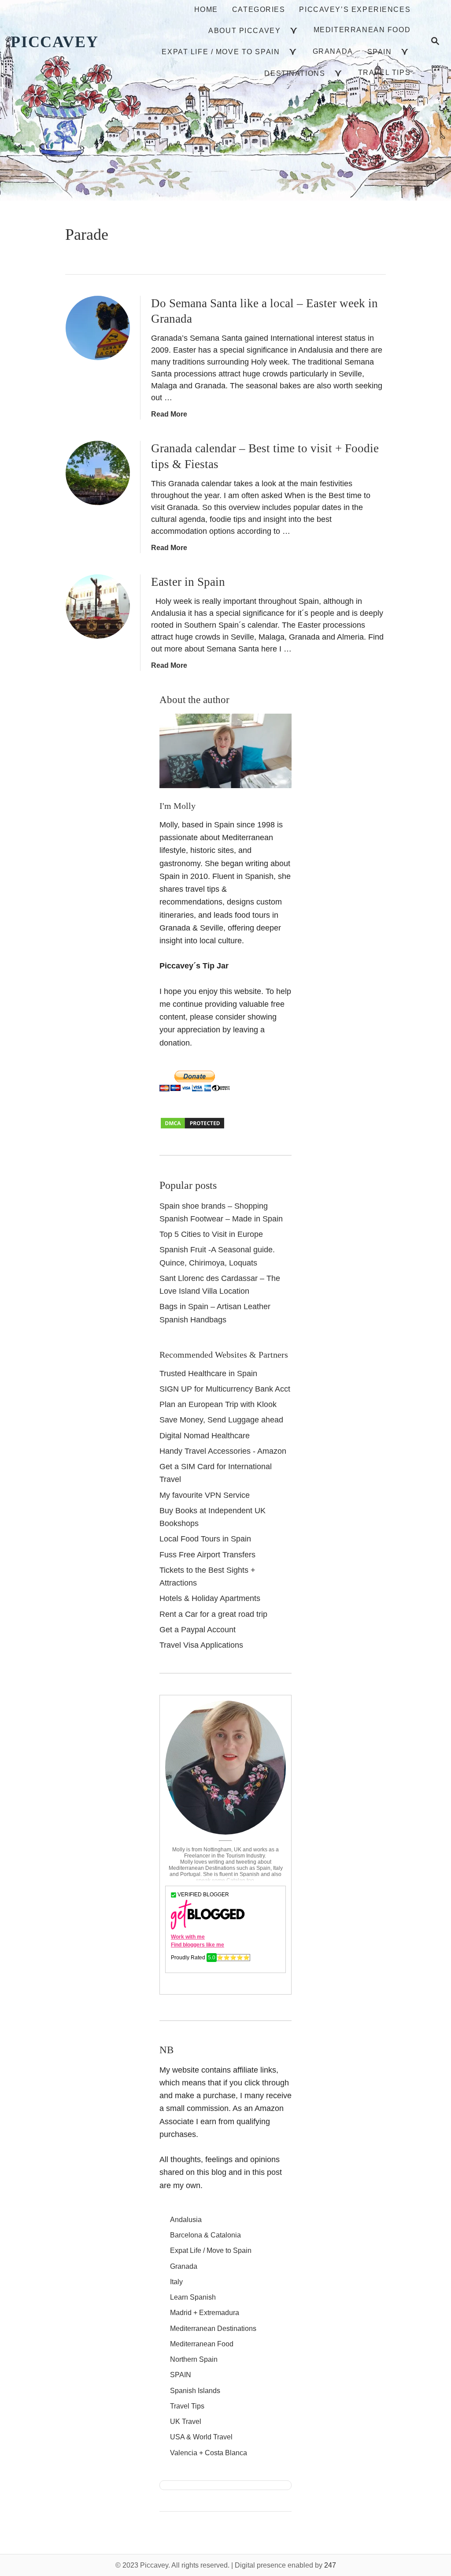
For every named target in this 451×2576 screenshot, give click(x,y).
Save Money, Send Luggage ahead (221, 1420)
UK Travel (186, 2422)
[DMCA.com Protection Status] (192, 1127)
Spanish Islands (195, 2391)
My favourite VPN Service (205, 1495)
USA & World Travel (201, 2437)
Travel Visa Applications (201, 1645)
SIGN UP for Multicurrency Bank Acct (225, 1389)
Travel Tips (187, 2406)
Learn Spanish (193, 2297)
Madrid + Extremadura (205, 2313)
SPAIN (181, 2375)
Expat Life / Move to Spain (211, 2250)
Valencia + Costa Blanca (209, 2453)
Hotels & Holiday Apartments (210, 1598)
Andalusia (186, 2220)
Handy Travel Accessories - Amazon (223, 1451)
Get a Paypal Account (198, 1630)
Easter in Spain (188, 582)
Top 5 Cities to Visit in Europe (211, 1234)
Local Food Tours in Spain (205, 1539)
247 (330, 2565)
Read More (169, 414)
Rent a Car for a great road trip (213, 1614)
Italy (176, 2282)
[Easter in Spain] (98, 607)
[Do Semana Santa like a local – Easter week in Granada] (98, 328)
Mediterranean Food (202, 2344)
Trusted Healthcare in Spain (208, 1374)
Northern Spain (194, 2359)
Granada (184, 2266)
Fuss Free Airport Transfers (207, 1555)
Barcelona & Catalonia (205, 2235)
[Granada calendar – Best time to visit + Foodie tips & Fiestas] (98, 473)
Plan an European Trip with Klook (218, 1404)
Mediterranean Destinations (213, 2328)
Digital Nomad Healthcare (205, 1436)
